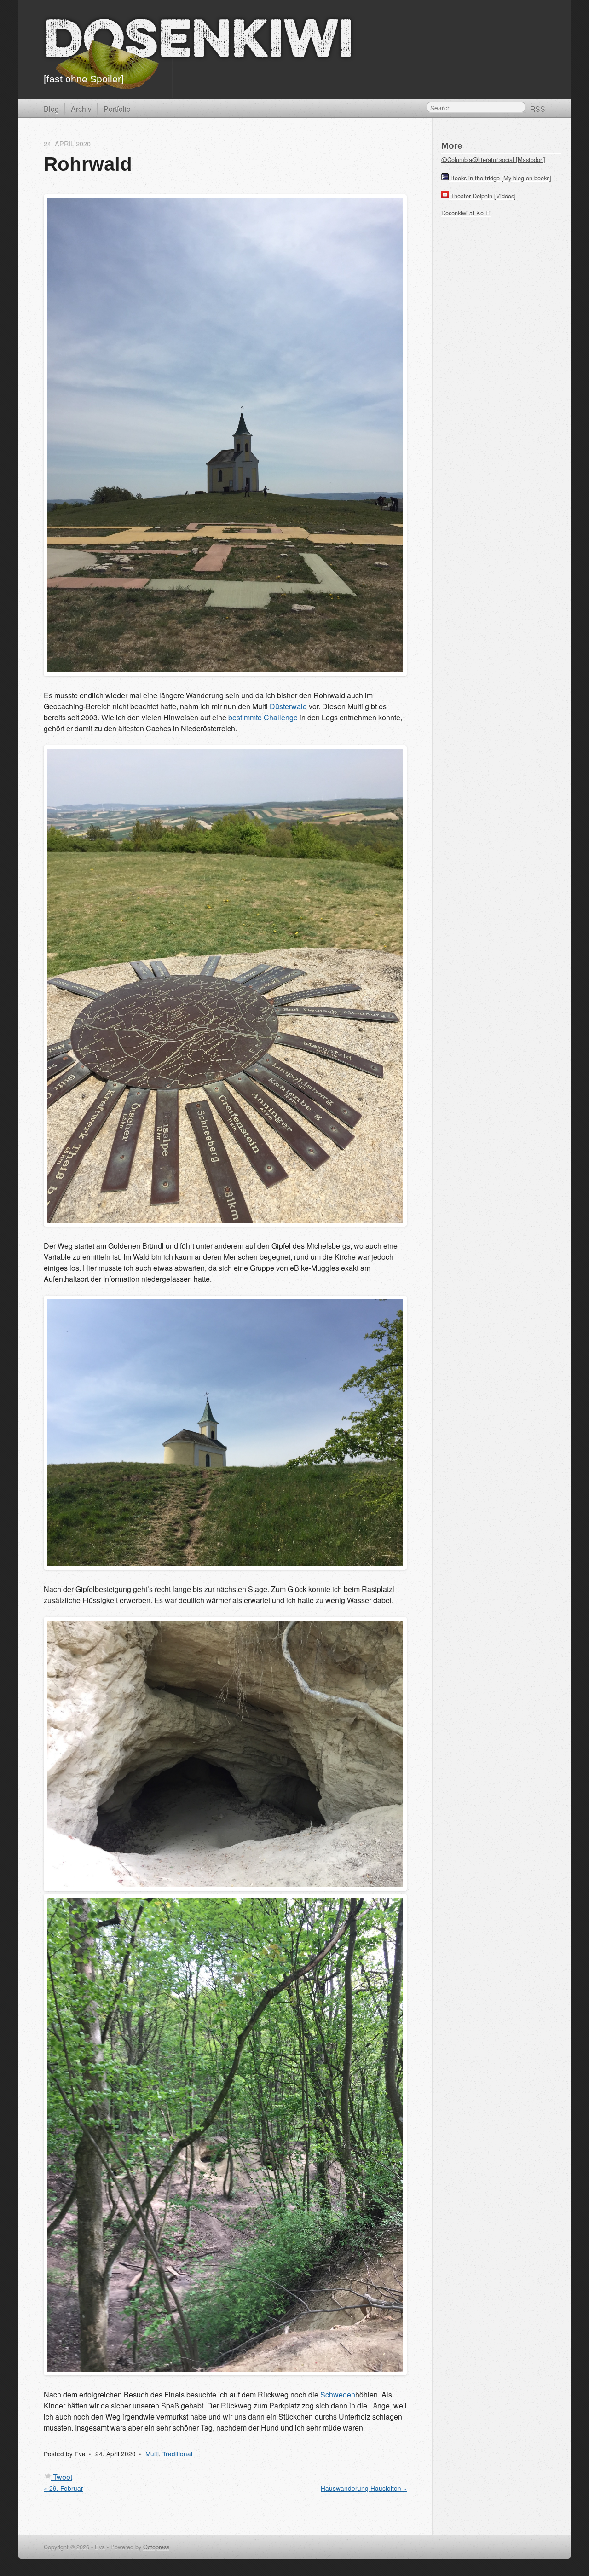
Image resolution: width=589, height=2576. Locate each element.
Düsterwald (288, 706)
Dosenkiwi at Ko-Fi (466, 213)
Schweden (338, 2394)
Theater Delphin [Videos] (483, 196)
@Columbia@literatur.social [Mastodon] (493, 159)
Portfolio (117, 109)
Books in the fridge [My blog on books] (501, 178)
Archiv (81, 109)
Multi (152, 2454)
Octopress (156, 2547)
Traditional (177, 2454)
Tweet (63, 2477)
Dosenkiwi (199, 43)
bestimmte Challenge (263, 717)
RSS (538, 109)
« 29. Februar (64, 2488)
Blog (51, 109)
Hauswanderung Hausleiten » (364, 2488)
